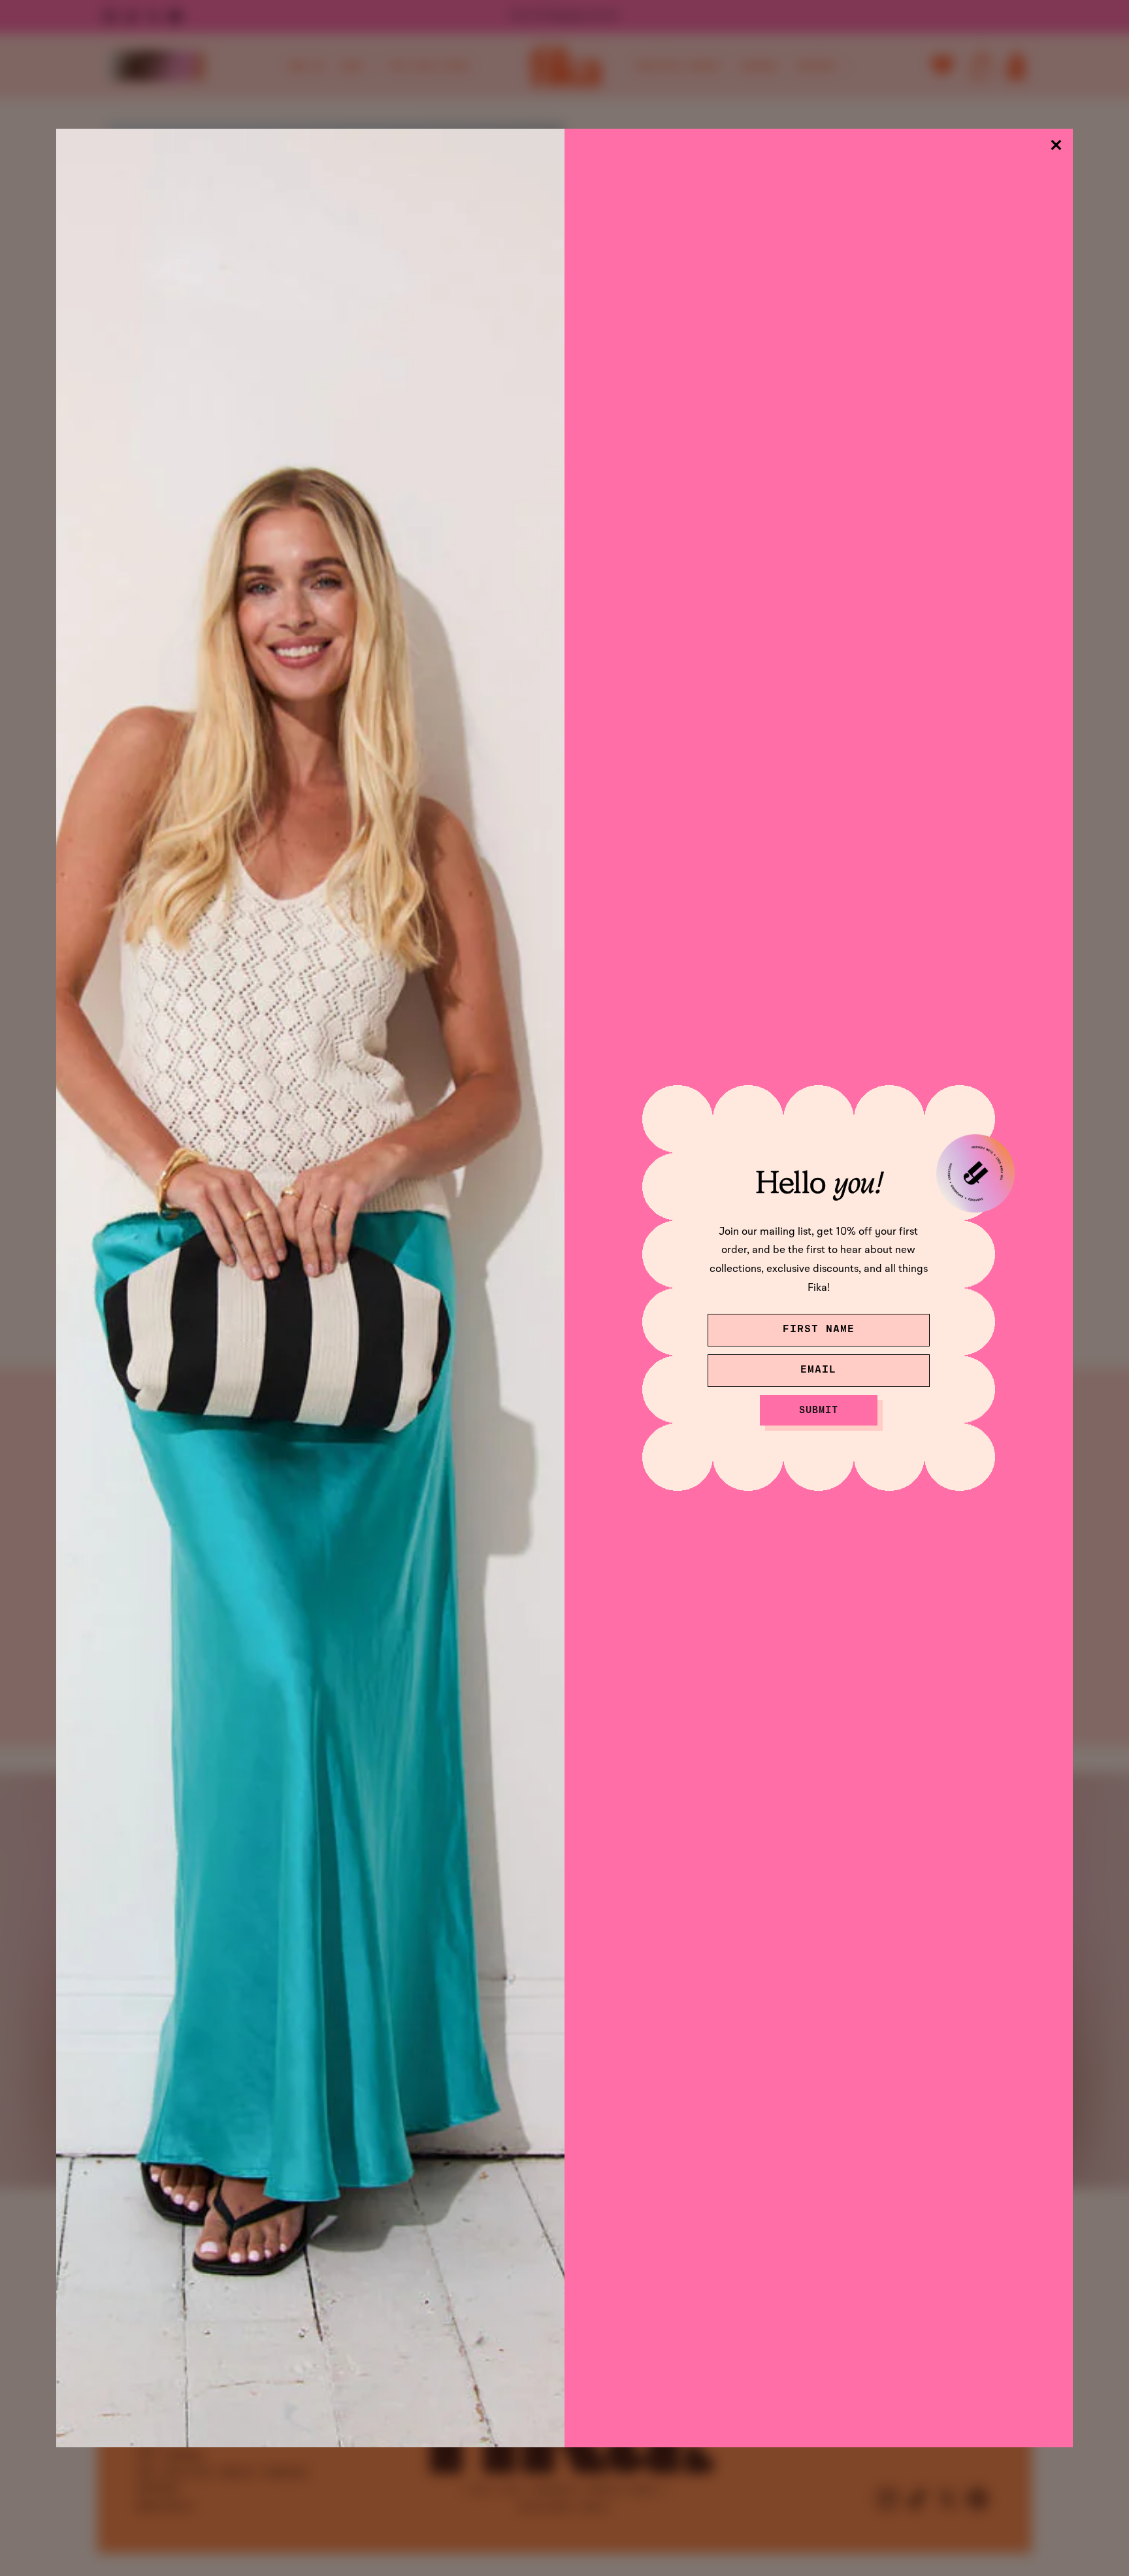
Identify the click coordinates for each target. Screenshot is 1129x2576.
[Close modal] (1056, 145)
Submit (819, 1410)
